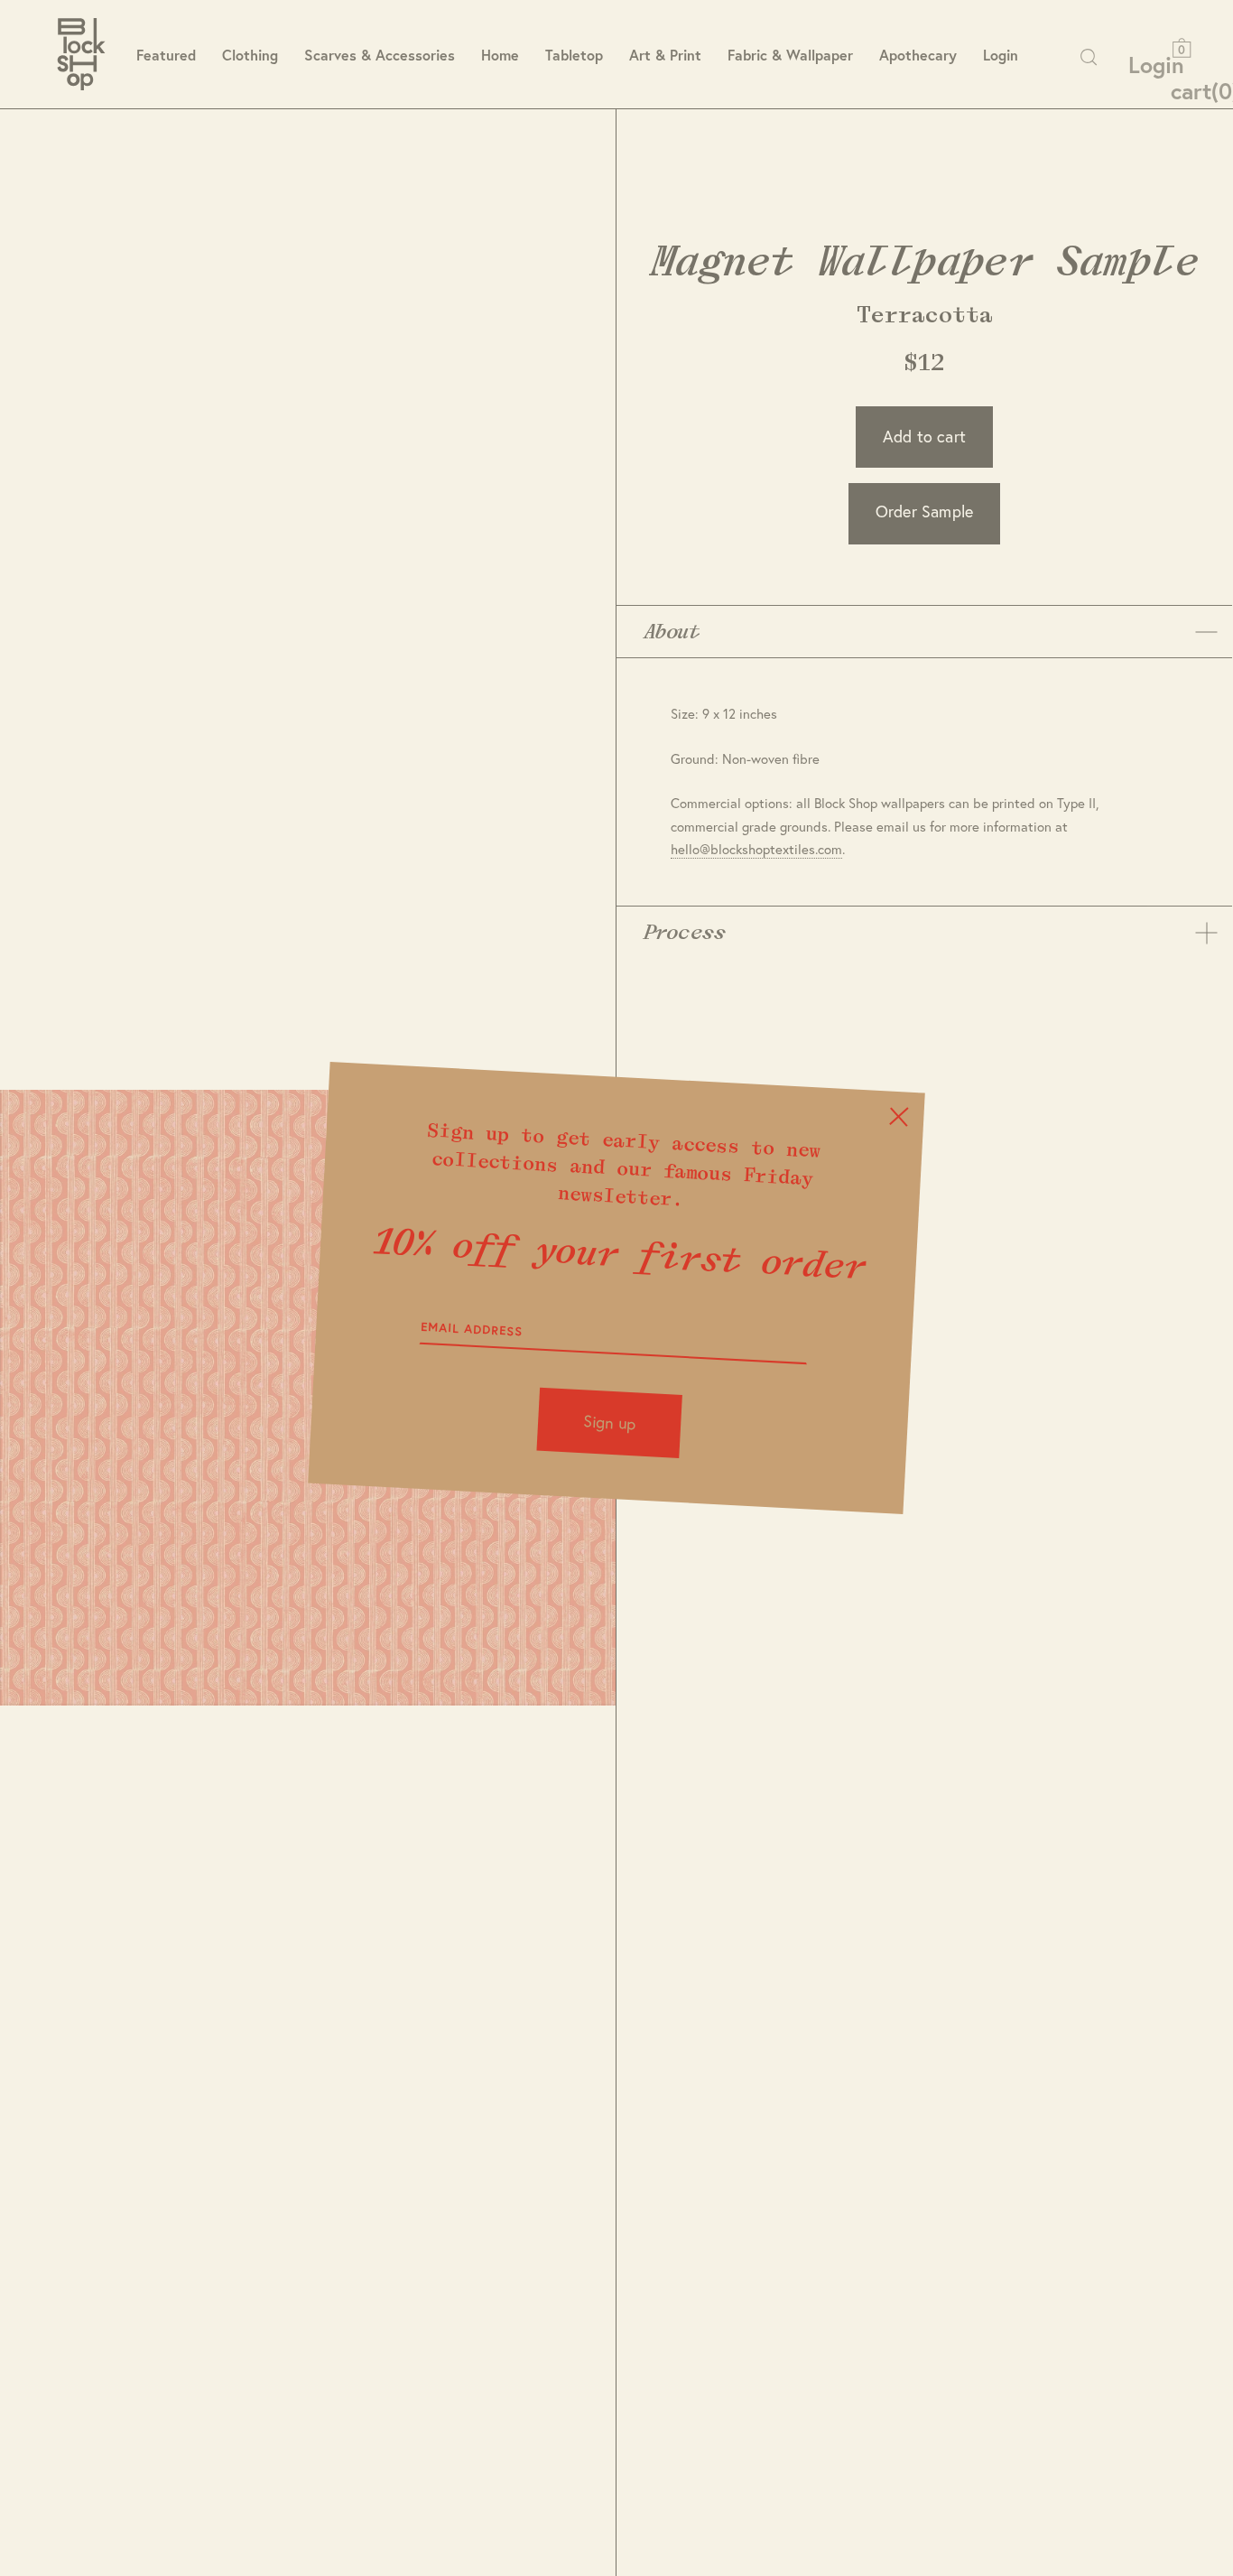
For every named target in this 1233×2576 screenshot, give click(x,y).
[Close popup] (899, 1116)
